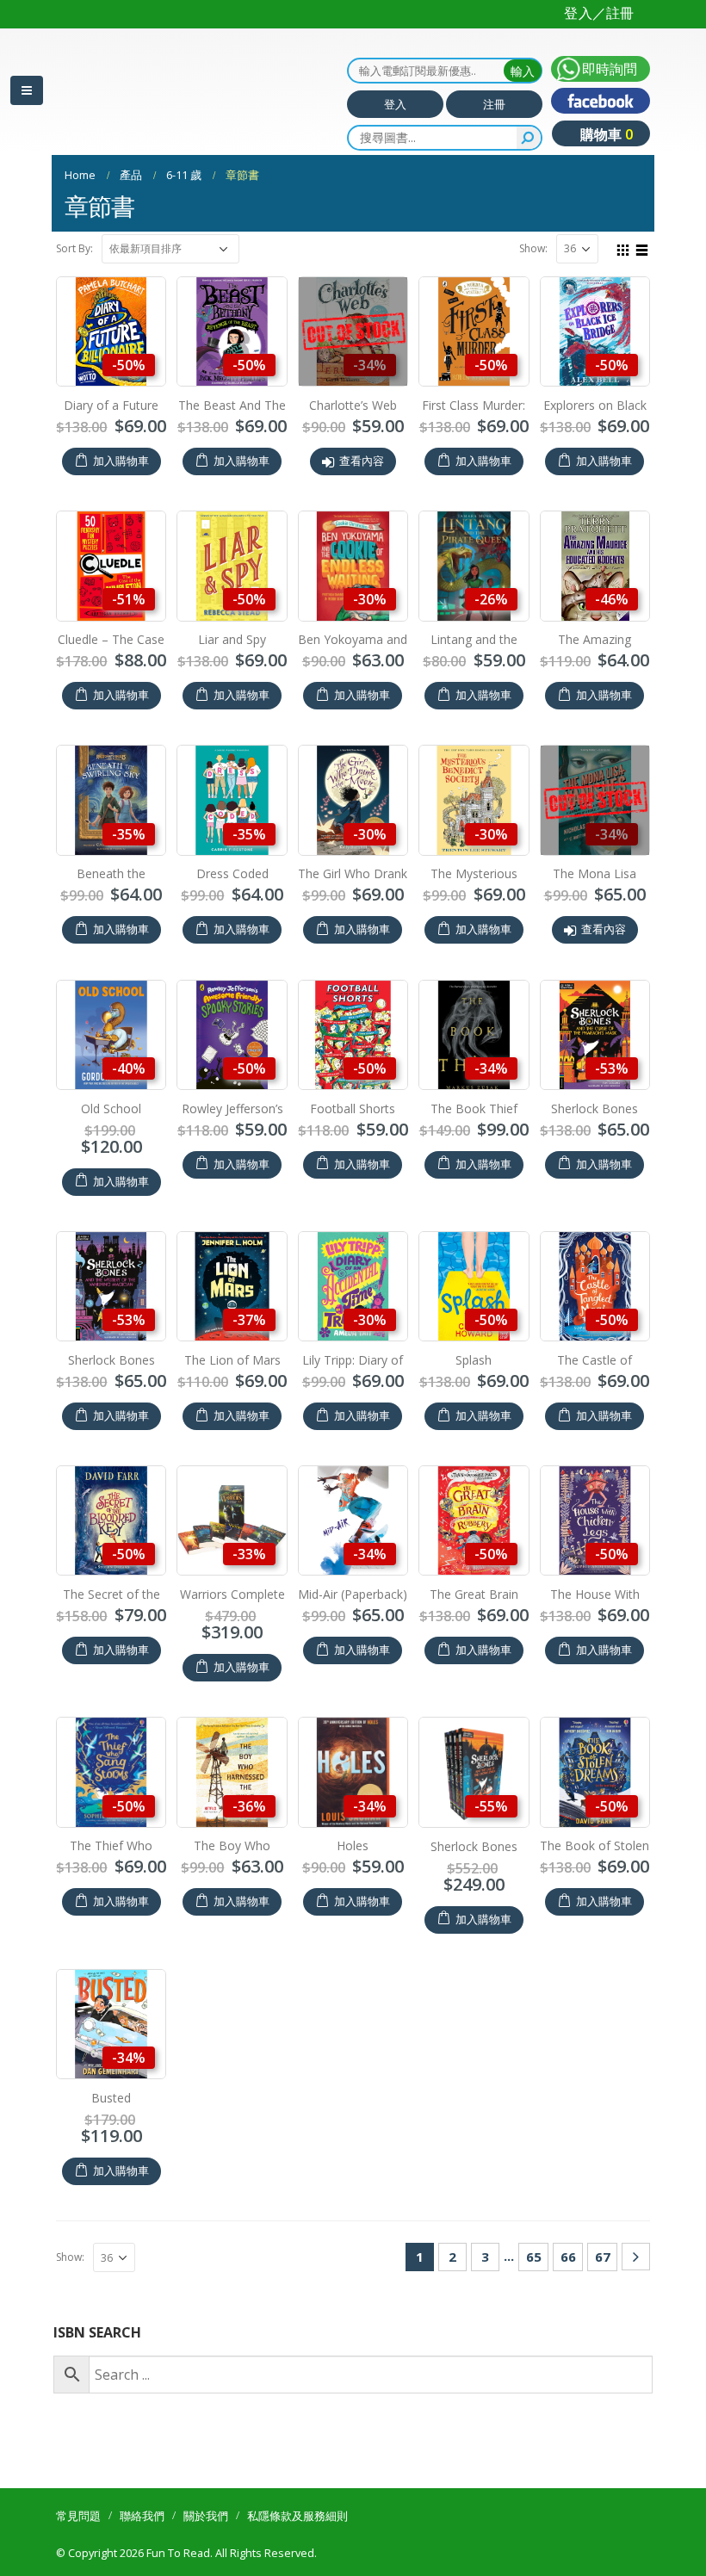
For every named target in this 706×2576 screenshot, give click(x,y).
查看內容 (362, 461)
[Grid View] (623, 248)
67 (603, 2257)
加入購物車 (121, 461)
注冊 (494, 104)
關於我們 (206, 2516)
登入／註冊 (599, 13)
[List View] (642, 248)
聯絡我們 (142, 2516)
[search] (529, 138)
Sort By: (74, 248)
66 (568, 2257)
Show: (533, 248)
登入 (395, 104)
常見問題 (78, 2516)
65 (534, 2257)
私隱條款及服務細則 (297, 2516)
